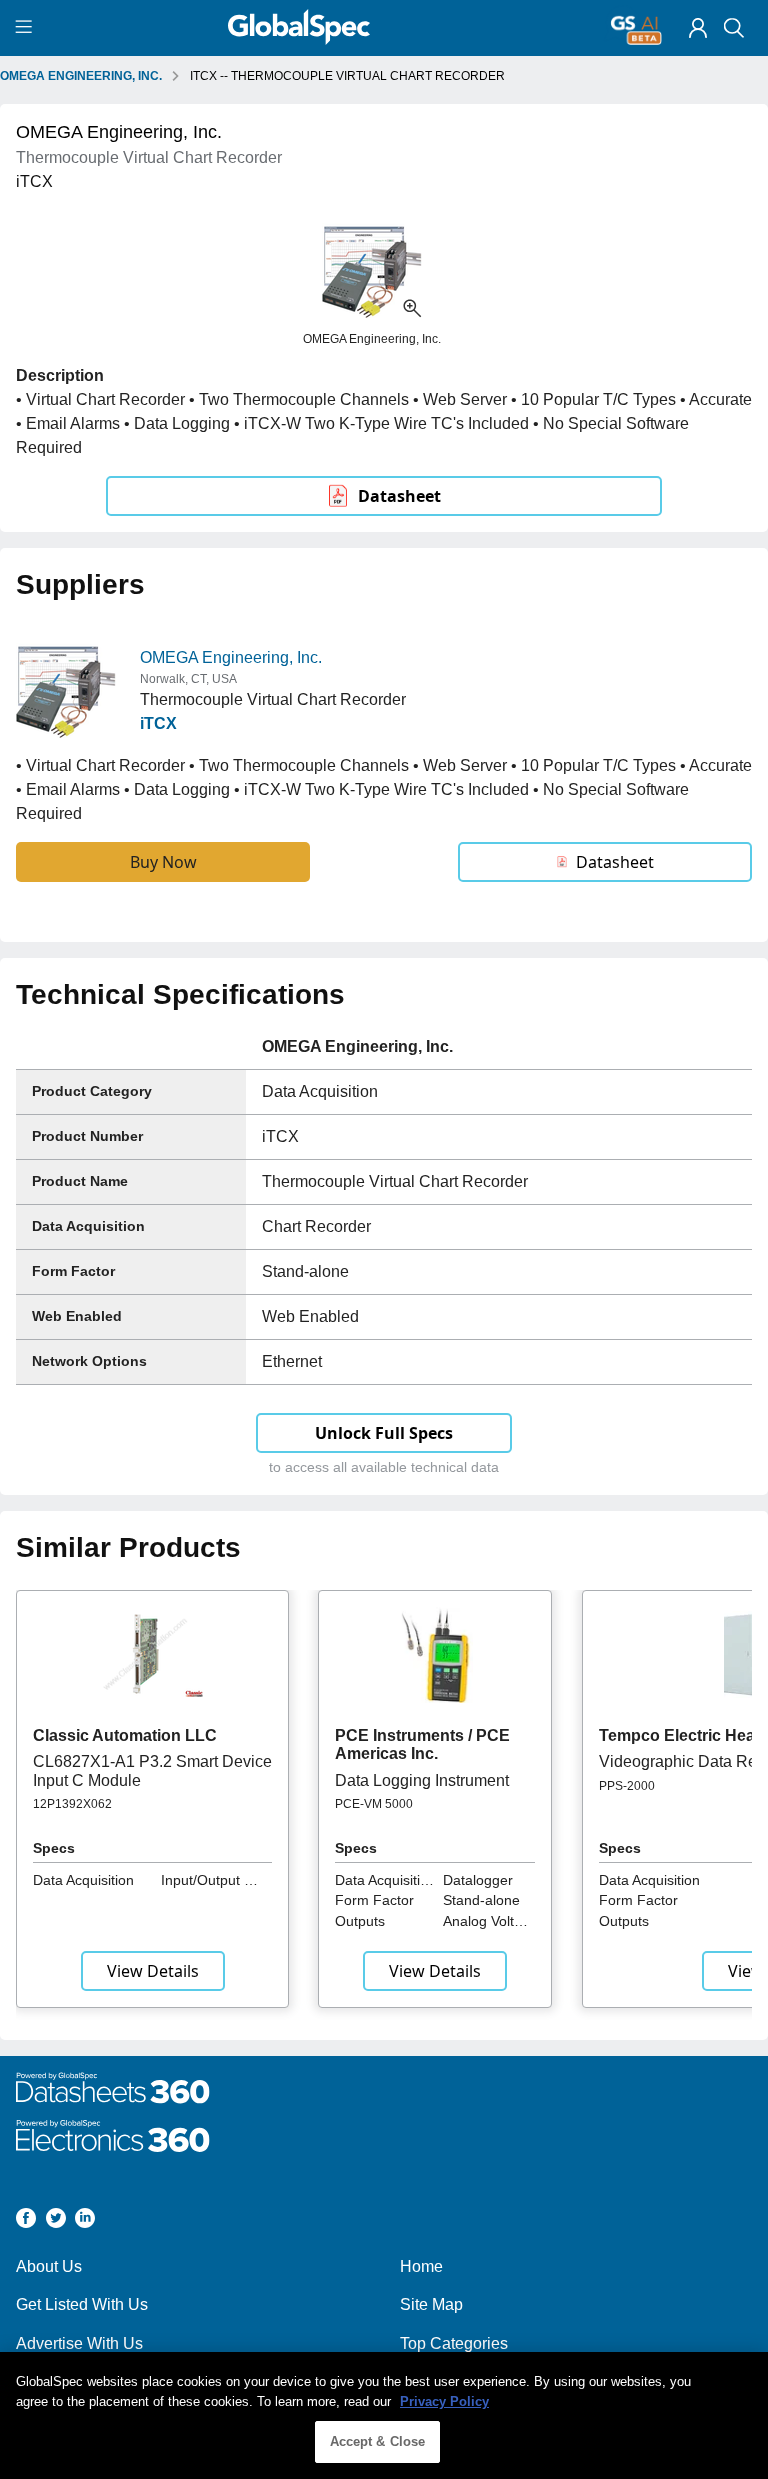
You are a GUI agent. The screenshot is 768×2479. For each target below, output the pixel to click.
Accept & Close (378, 2441)
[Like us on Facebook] (26, 2221)
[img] (698, 28)
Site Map (431, 2304)
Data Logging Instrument (422, 1780)
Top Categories (454, 2343)
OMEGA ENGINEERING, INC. (81, 76)
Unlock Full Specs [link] (384, 1433)
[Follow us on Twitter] (56, 2221)
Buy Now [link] (163, 862)
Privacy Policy (444, 2401)
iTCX (158, 723)
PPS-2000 (627, 1786)
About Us (49, 2266)
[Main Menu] (26, 28)
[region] (384, 2415)
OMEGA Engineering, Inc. (231, 657)
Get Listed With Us (82, 2304)
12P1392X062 (72, 1804)
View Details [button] (153, 1971)
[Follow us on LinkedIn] (85, 2221)
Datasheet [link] (399, 496)
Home (421, 2266)
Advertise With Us (79, 2343)
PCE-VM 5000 (374, 1804)
